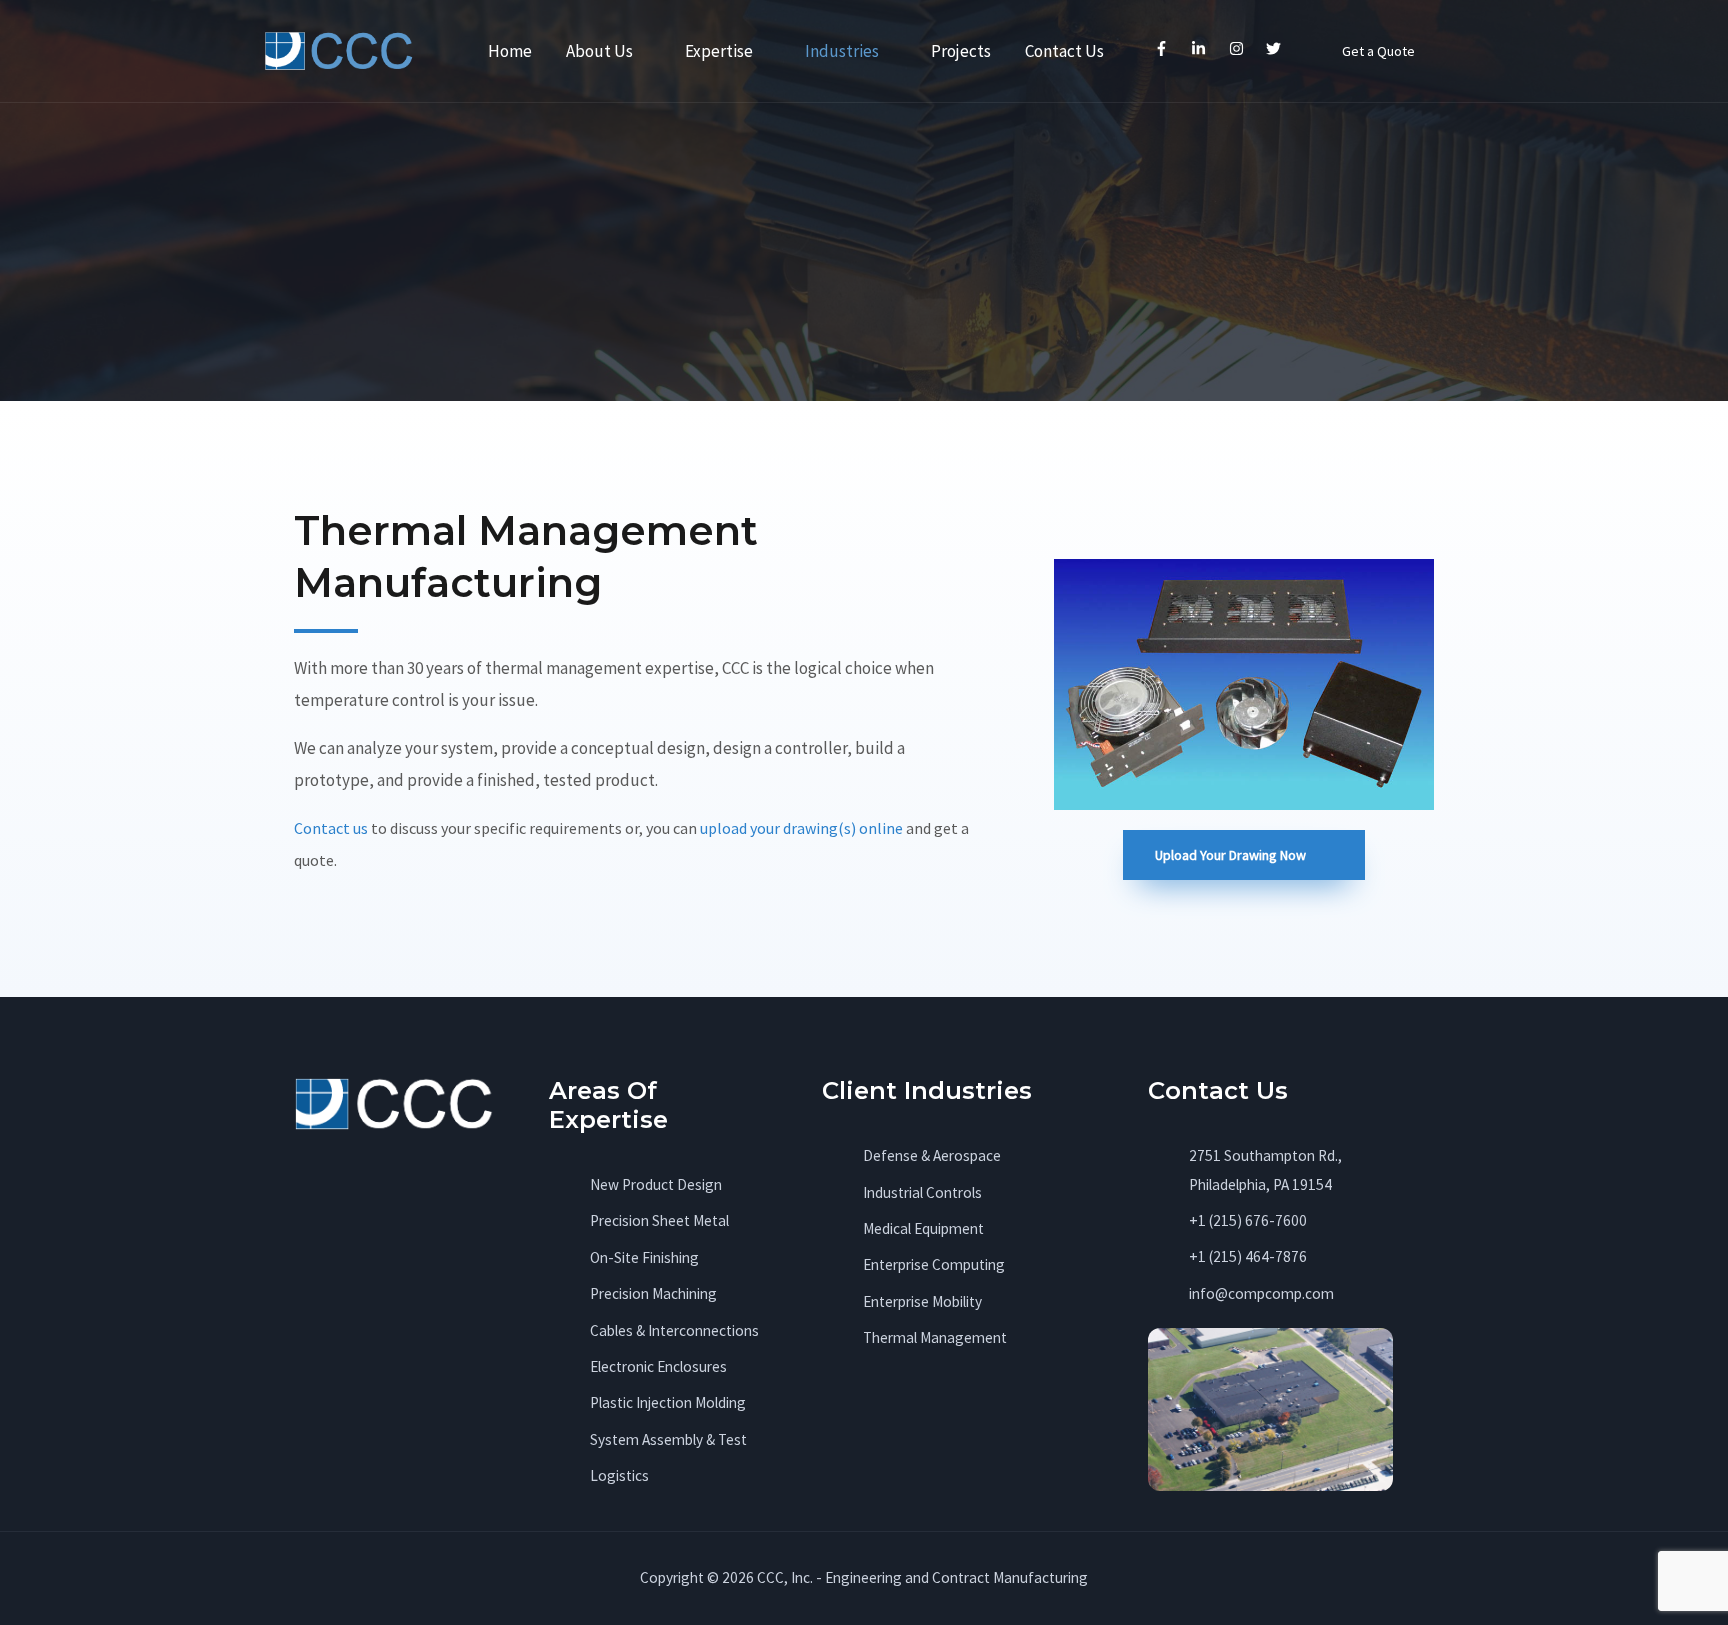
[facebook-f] (1163, 48)
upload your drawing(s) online (801, 828)
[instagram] (1238, 48)
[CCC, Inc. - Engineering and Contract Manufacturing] (339, 49)
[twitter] (1276, 48)
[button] (1378, 51)
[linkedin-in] (1201, 48)
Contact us (331, 828)
